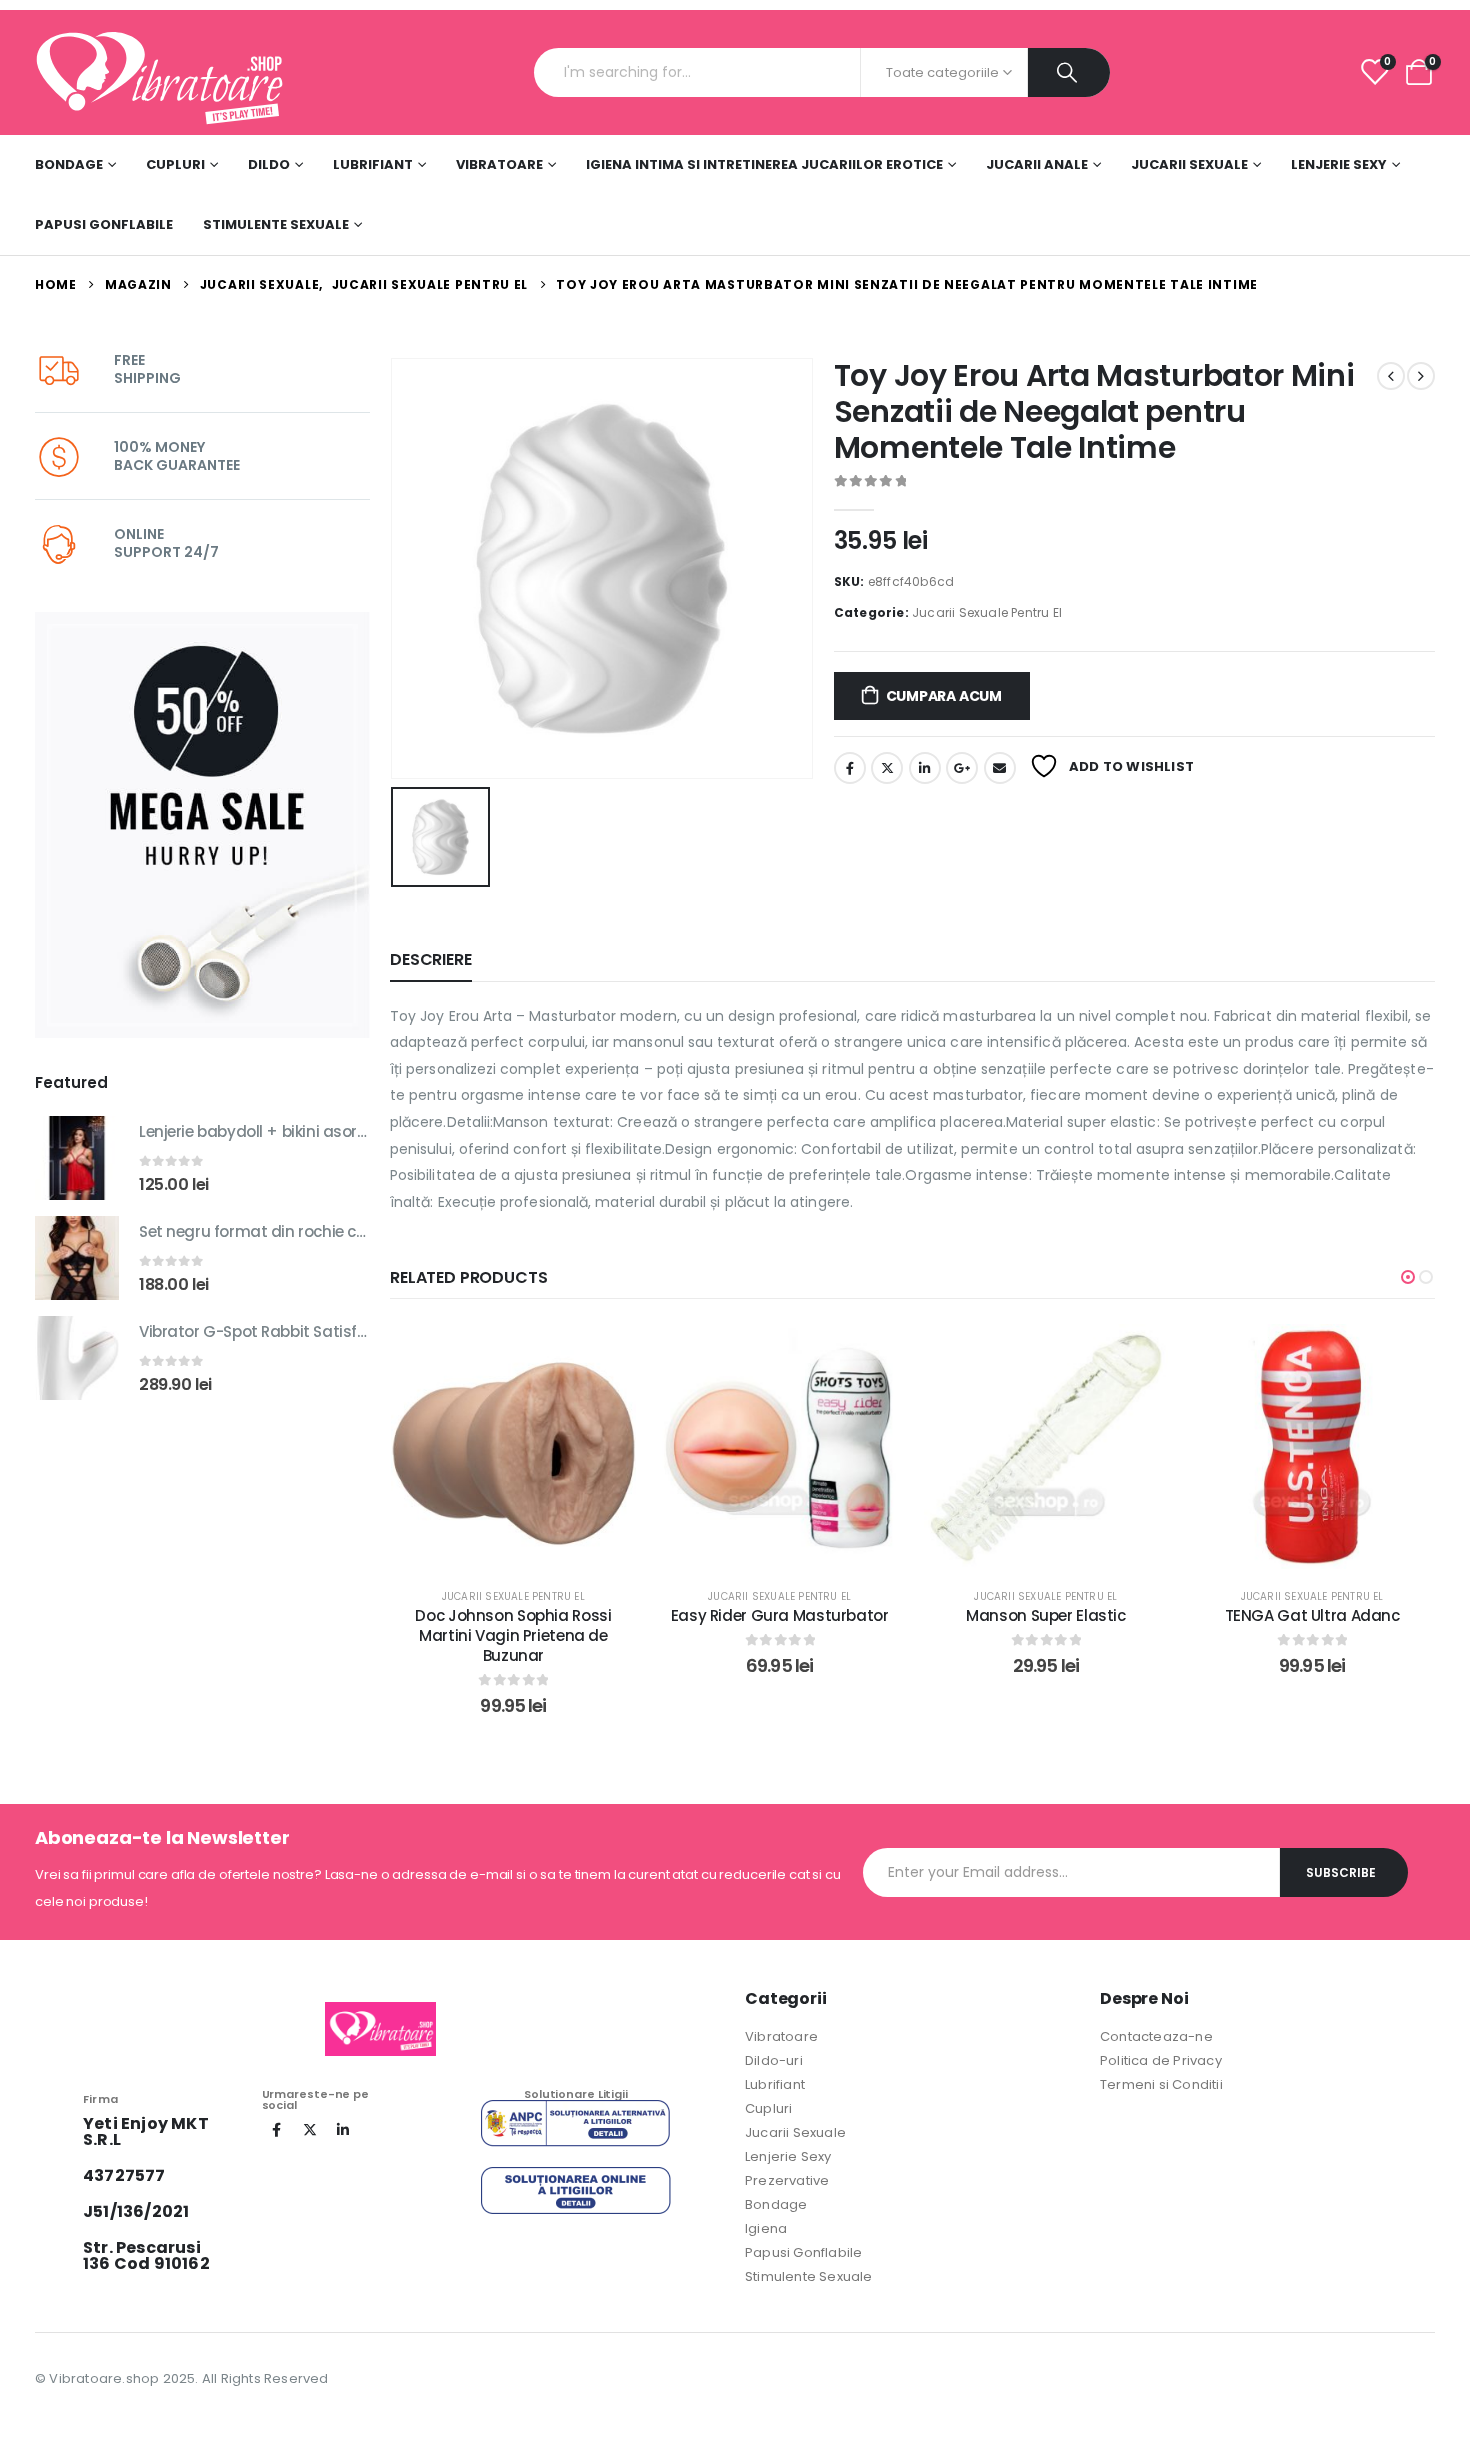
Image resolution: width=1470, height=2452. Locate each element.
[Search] (1069, 72)
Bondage (69, 164)
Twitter (887, 768)
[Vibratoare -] (160, 72)
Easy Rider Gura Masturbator (520, 1615)
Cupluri (175, 164)
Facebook (850, 768)
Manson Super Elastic (787, 1615)
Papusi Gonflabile (104, 224)
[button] (1408, 1277)
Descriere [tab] (431, 959)
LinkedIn (925, 768)
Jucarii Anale (1037, 164)
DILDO (269, 164)
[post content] (520, 1446)
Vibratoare (499, 164)
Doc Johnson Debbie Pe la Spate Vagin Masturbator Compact (1319, 1625)
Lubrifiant (373, 164)
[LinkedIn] (343, 2130)
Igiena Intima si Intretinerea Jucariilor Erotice (764, 164)
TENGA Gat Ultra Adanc (1052, 1615)
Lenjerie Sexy (1339, 164)
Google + (962, 768)
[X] (310, 2130)
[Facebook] (277, 2130)
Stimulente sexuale (276, 224)
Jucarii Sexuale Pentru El (987, 612)
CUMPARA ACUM (944, 696)
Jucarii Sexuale (1189, 164)
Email (1000, 768)
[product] (77, 1158)
